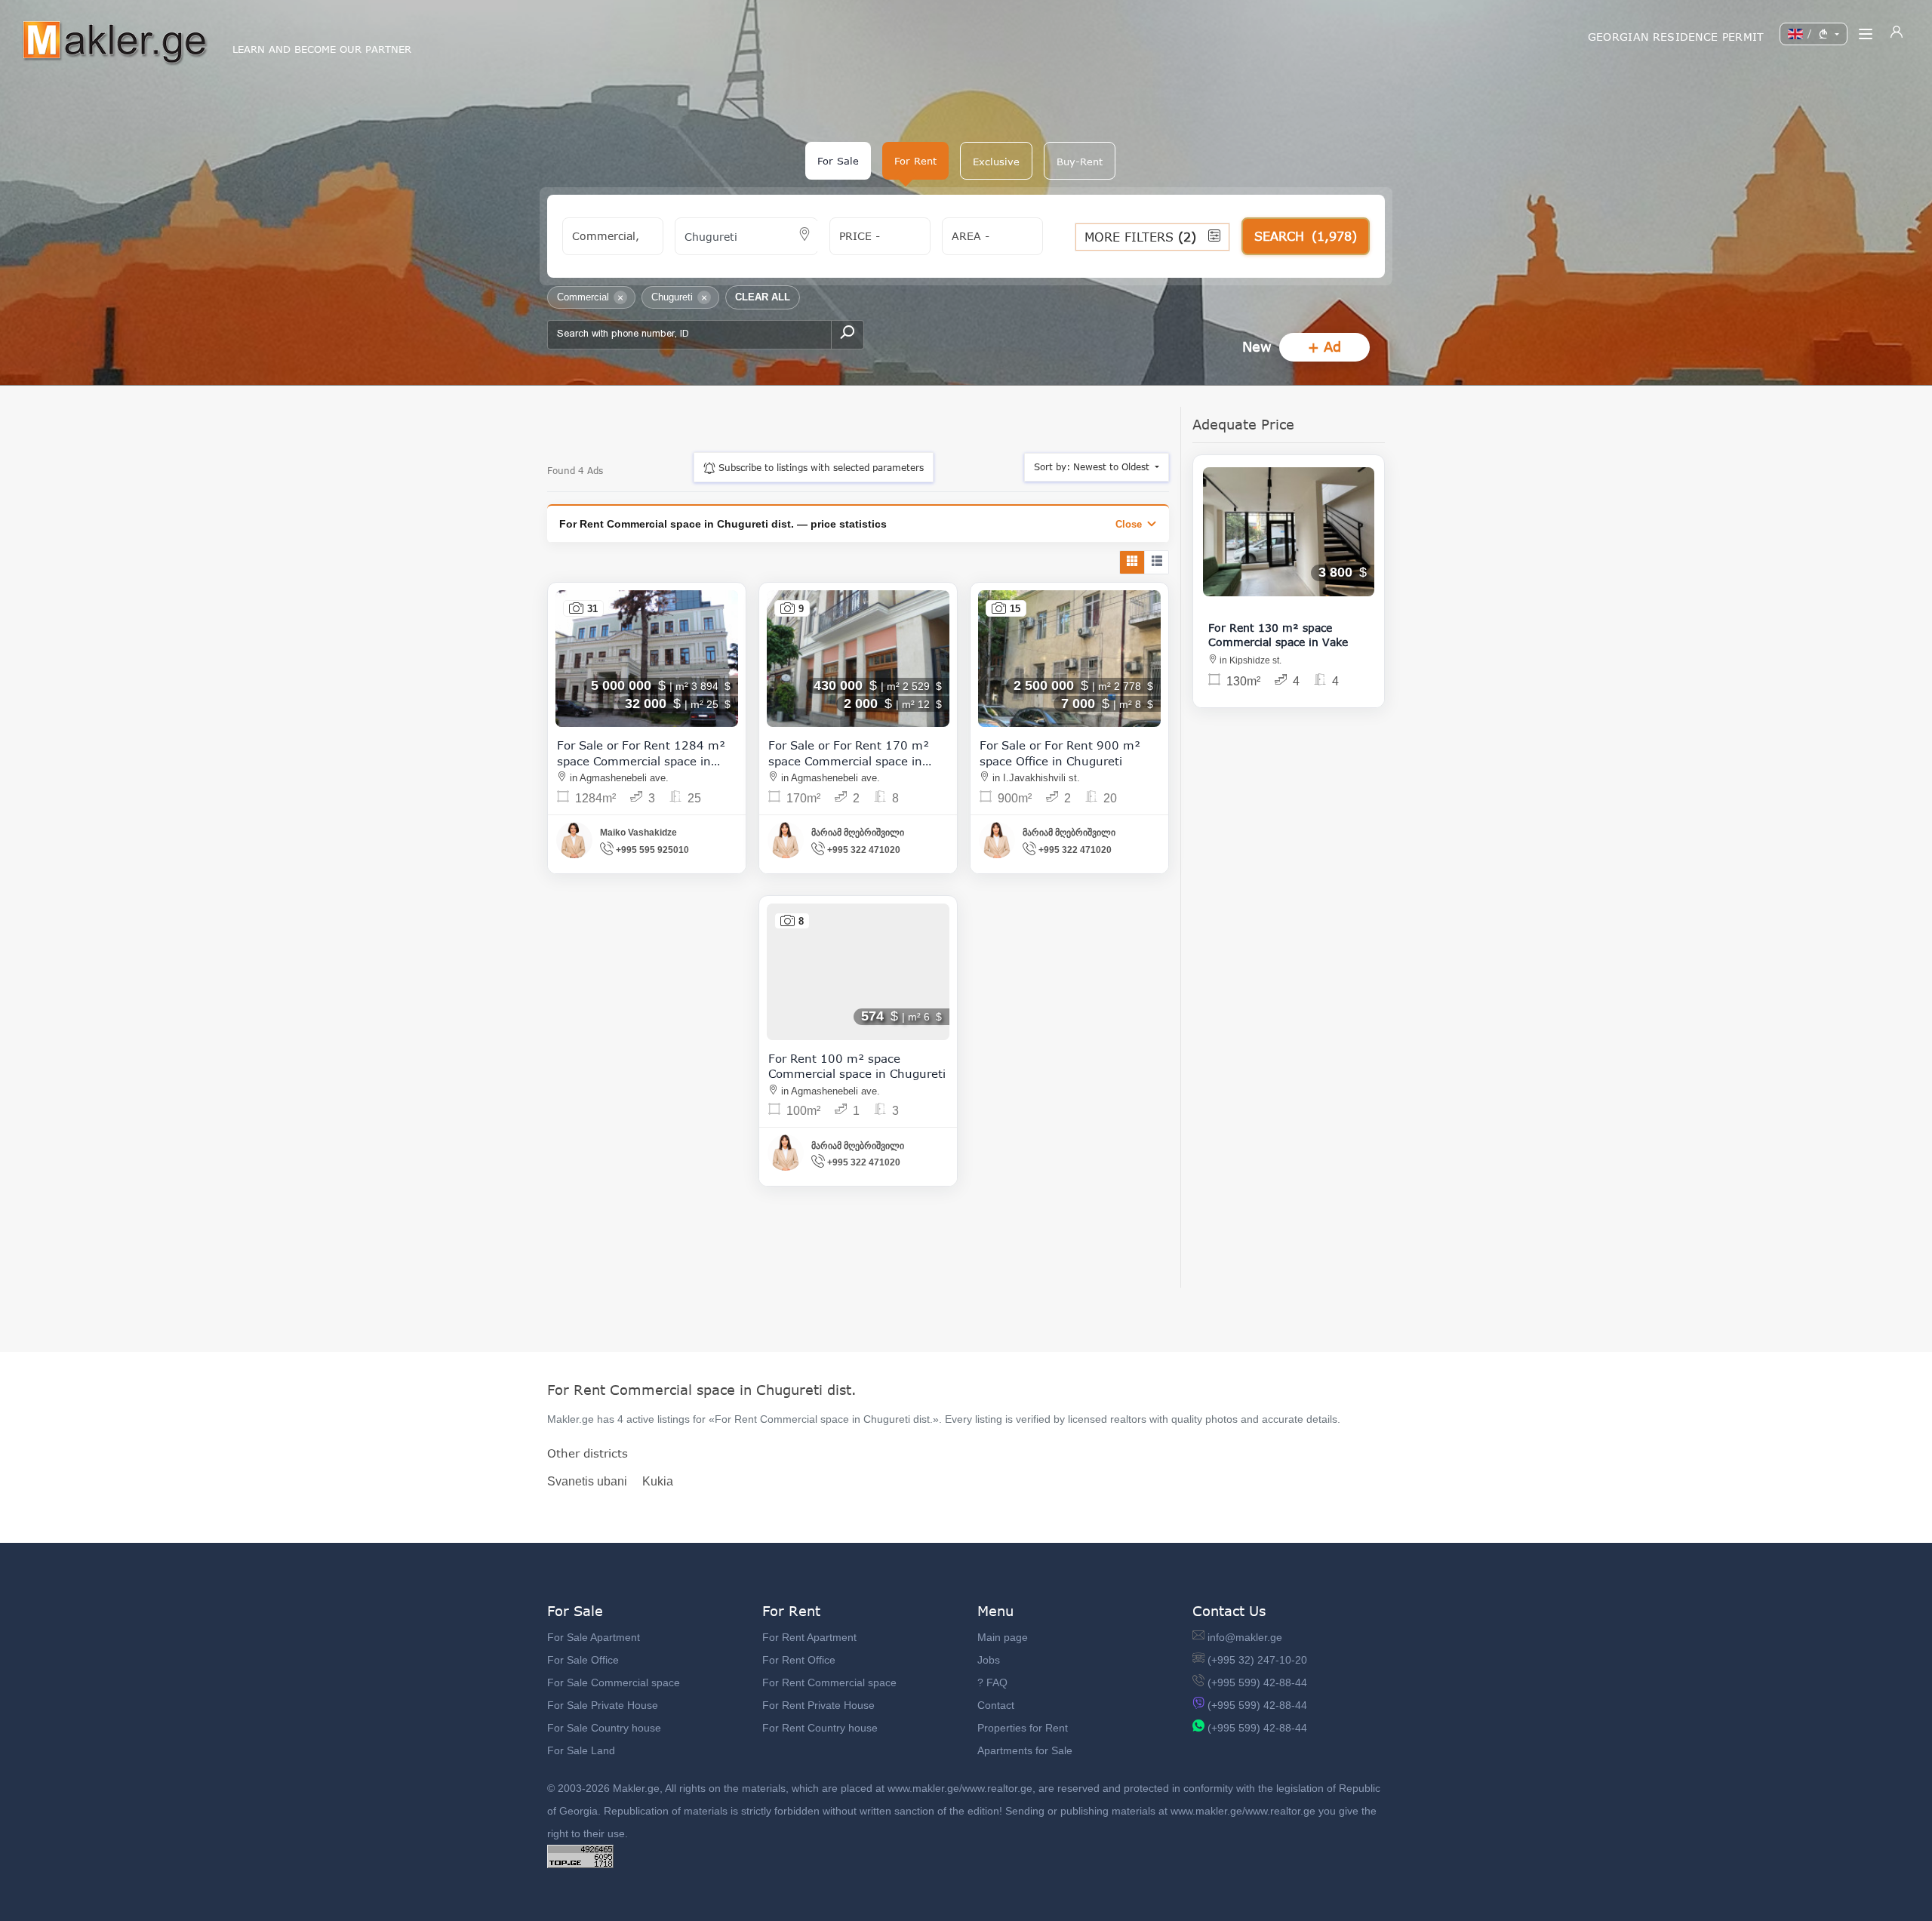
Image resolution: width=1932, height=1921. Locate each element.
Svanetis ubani (587, 1481)
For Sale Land (581, 1750)
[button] (996, 161)
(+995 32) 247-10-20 (1257, 1660)
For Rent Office (799, 1660)
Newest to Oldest (1093, 467)
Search (1306, 236)
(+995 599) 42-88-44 (1257, 1682)
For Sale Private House (603, 1705)
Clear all (763, 297)
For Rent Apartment (809, 1637)
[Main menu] (1866, 34)
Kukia (658, 1481)
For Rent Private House (818, 1705)
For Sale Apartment (594, 1637)
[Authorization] (1897, 34)
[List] (1156, 562)
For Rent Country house (820, 1728)
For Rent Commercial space (829, 1682)
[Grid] (1132, 562)
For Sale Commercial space (614, 1682)
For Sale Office (583, 1660)
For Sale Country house (604, 1728)
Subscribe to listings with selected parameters (820, 468)
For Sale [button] (838, 161)
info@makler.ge (1245, 1637)
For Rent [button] (915, 161)
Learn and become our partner (322, 49)
